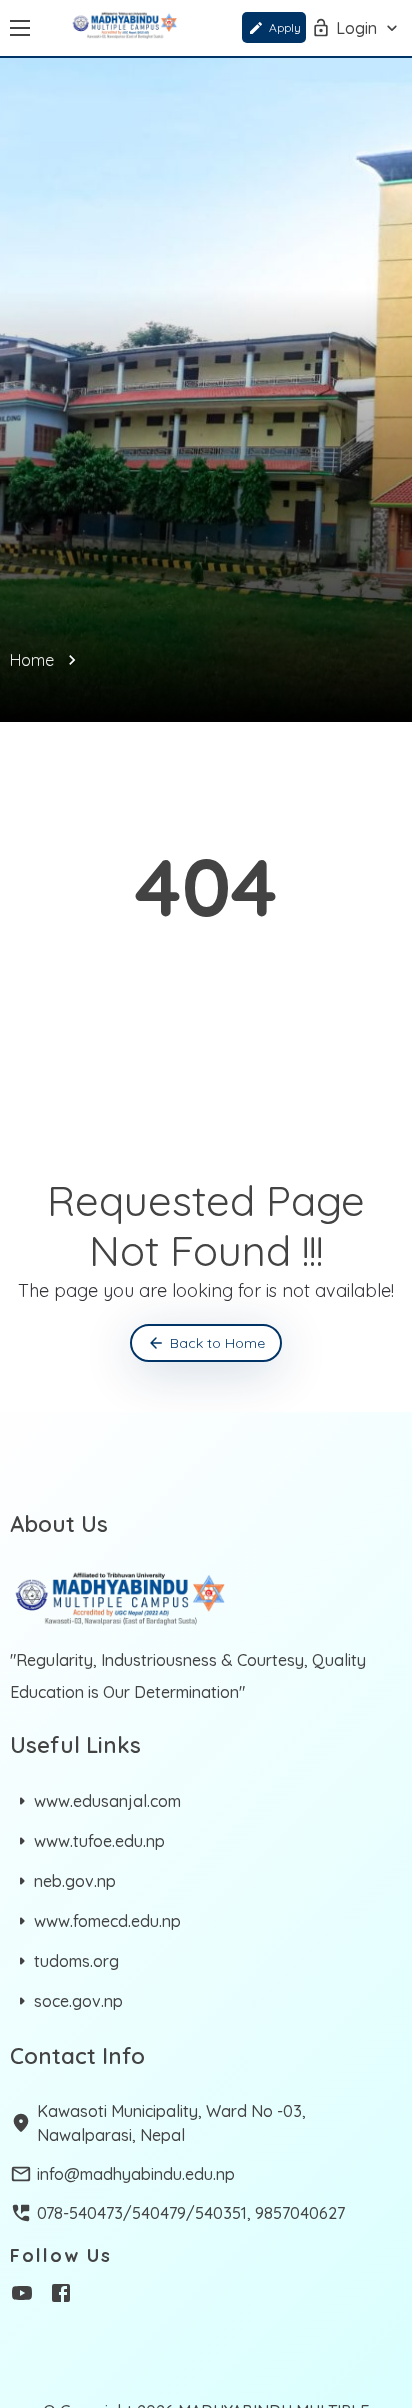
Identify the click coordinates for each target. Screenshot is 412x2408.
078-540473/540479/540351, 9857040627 (191, 2213)
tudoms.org (76, 1961)
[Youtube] (22, 2296)
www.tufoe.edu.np (99, 1841)
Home (32, 660)
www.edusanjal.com (107, 1801)
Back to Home (217, 1343)
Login (356, 28)
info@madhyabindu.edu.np (136, 2174)
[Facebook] (61, 2296)
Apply (285, 27)
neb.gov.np (75, 1881)
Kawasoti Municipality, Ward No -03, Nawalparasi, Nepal (171, 2123)
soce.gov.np (78, 2001)
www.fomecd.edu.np (107, 1921)
